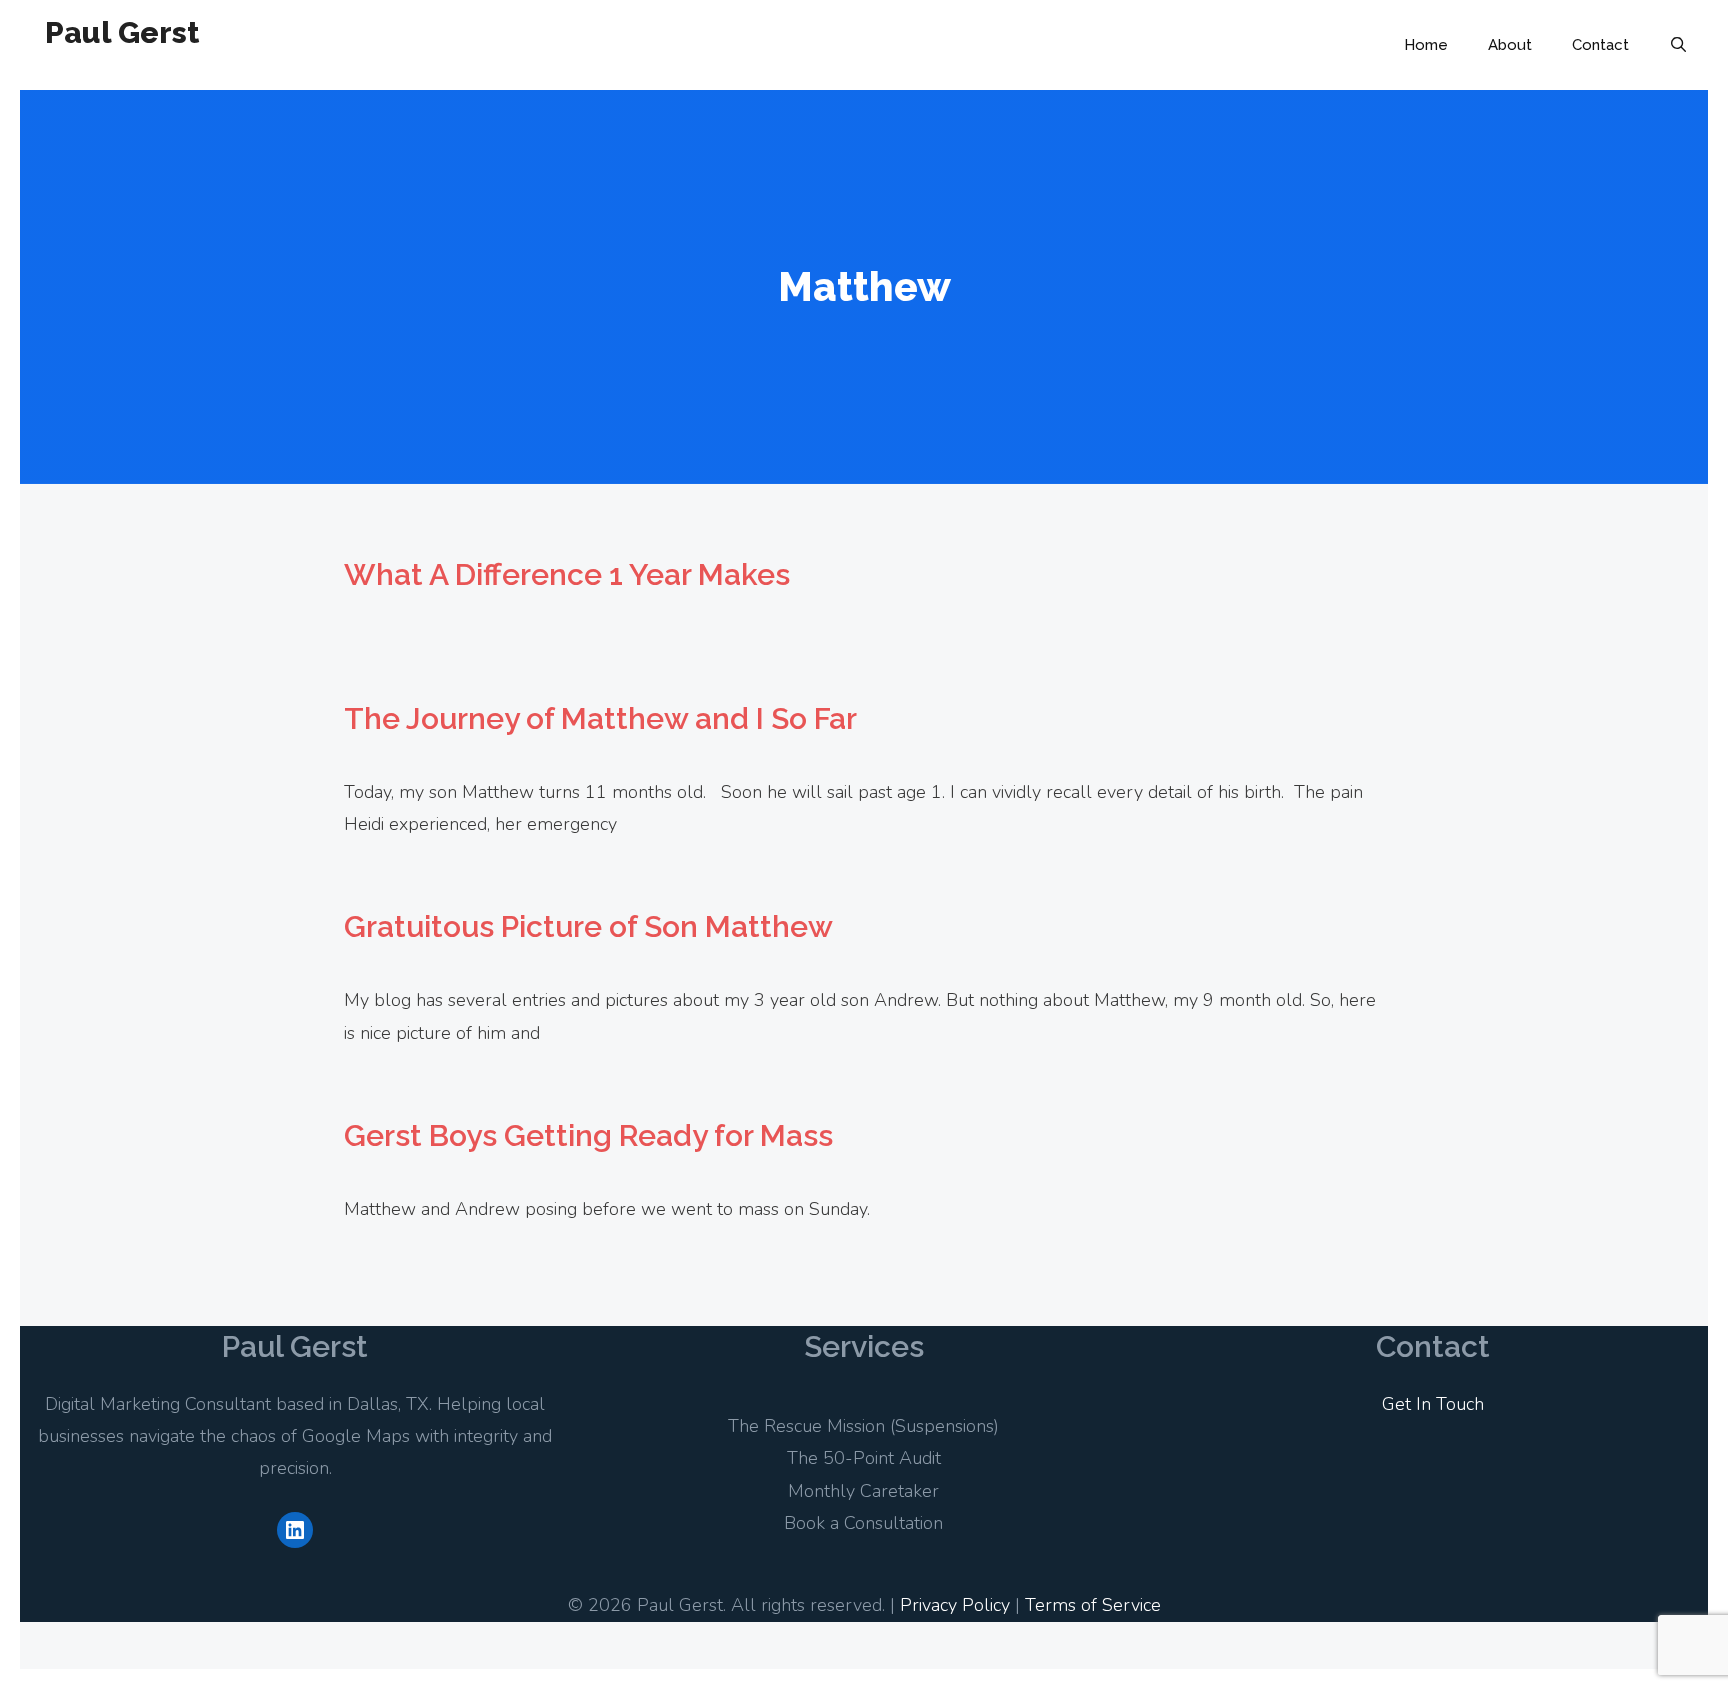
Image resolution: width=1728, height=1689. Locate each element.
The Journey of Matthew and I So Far (600, 718)
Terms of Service (1093, 1605)
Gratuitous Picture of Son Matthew (588, 926)
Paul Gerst (122, 32)
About (1510, 45)
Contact (1600, 45)
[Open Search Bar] (1678, 45)
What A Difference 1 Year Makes (567, 574)
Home (1426, 45)
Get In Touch (1433, 1404)
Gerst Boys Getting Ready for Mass (588, 1135)
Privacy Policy (955, 1605)
